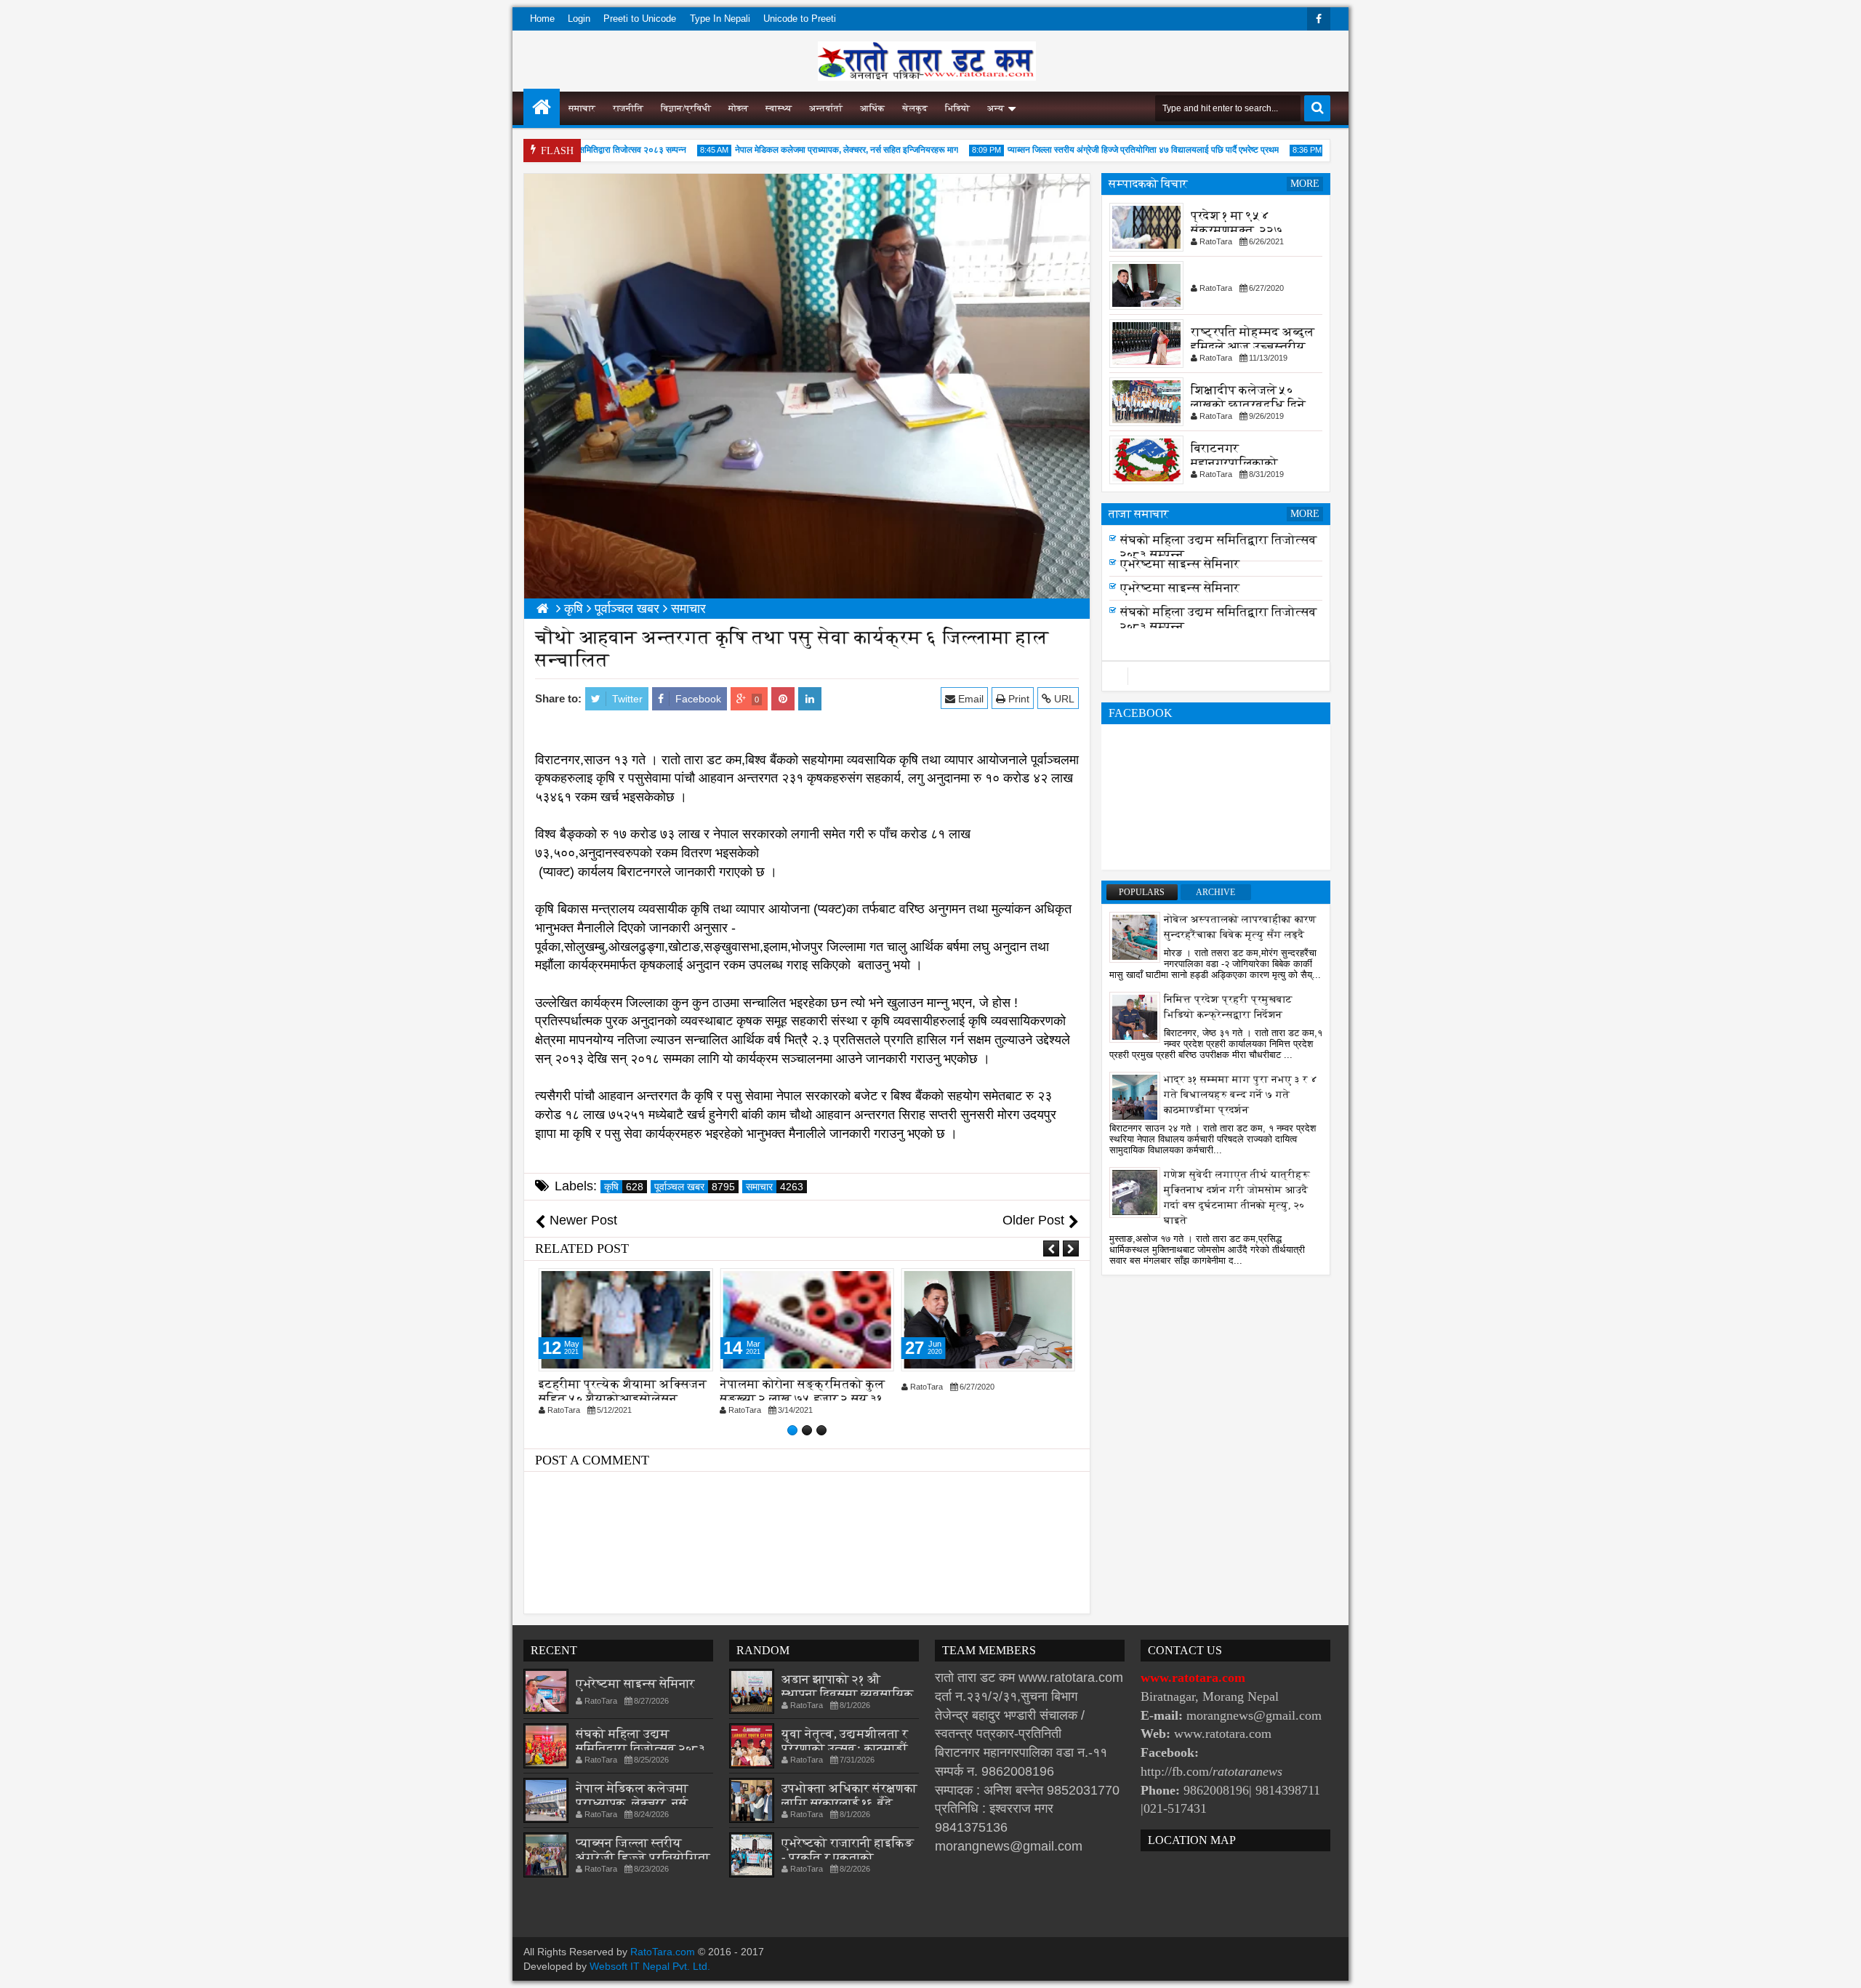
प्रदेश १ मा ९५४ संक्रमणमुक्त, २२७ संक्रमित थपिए (1237, 230)
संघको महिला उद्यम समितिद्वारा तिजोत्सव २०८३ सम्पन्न (641, 1748)
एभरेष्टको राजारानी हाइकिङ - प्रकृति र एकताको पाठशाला (848, 1857)
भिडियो (957, 108)
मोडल (738, 108)
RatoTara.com (663, 1952)
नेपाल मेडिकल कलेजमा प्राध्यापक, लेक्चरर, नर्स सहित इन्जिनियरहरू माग (808, 150)
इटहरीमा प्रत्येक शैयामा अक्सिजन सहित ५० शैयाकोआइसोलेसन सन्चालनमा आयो (623, 1399)
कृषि (624, 1187)
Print (1017, 699)
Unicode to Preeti (800, 19)
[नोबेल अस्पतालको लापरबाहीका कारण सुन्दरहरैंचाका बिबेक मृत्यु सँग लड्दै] (1135, 937)
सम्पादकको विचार (1148, 184)
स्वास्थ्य (779, 108)
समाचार (582, 108)
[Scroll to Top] (1839, 1966)
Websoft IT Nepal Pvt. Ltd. (650, 1966)
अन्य (996, 108)
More (1305, 184)
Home (542, 19)
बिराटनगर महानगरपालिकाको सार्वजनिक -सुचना (1234, 463)
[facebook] (1319, 19)
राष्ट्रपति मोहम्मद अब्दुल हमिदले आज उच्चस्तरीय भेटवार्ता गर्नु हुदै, (1253, 346)
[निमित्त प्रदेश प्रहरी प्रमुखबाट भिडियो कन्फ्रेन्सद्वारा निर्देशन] (1135, 1017)
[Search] (1317, 108)
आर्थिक (872, 108)
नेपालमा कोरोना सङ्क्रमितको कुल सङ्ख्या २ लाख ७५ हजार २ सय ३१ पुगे (802, 1399)
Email (969, 699)
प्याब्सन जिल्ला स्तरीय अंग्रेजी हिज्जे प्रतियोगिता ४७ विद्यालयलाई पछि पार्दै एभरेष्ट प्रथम (1105, 150)
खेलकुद (915, 108)
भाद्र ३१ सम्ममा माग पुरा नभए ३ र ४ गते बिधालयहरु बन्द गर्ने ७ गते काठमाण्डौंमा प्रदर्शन (1241, 1095)
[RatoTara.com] (542, 107)
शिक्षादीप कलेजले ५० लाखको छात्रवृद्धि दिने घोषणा (1248, 405)
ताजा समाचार (1139, 514)
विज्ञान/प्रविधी (686, 108)
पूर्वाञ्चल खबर (695, 1187)
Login (579, 19)
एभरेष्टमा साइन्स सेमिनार (1180, 588)
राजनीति (628, 108)
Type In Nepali (720, 19)
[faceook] (1216, 676)
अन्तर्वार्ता (826, 108)
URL (1063, 699)
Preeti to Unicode (640, 19)
